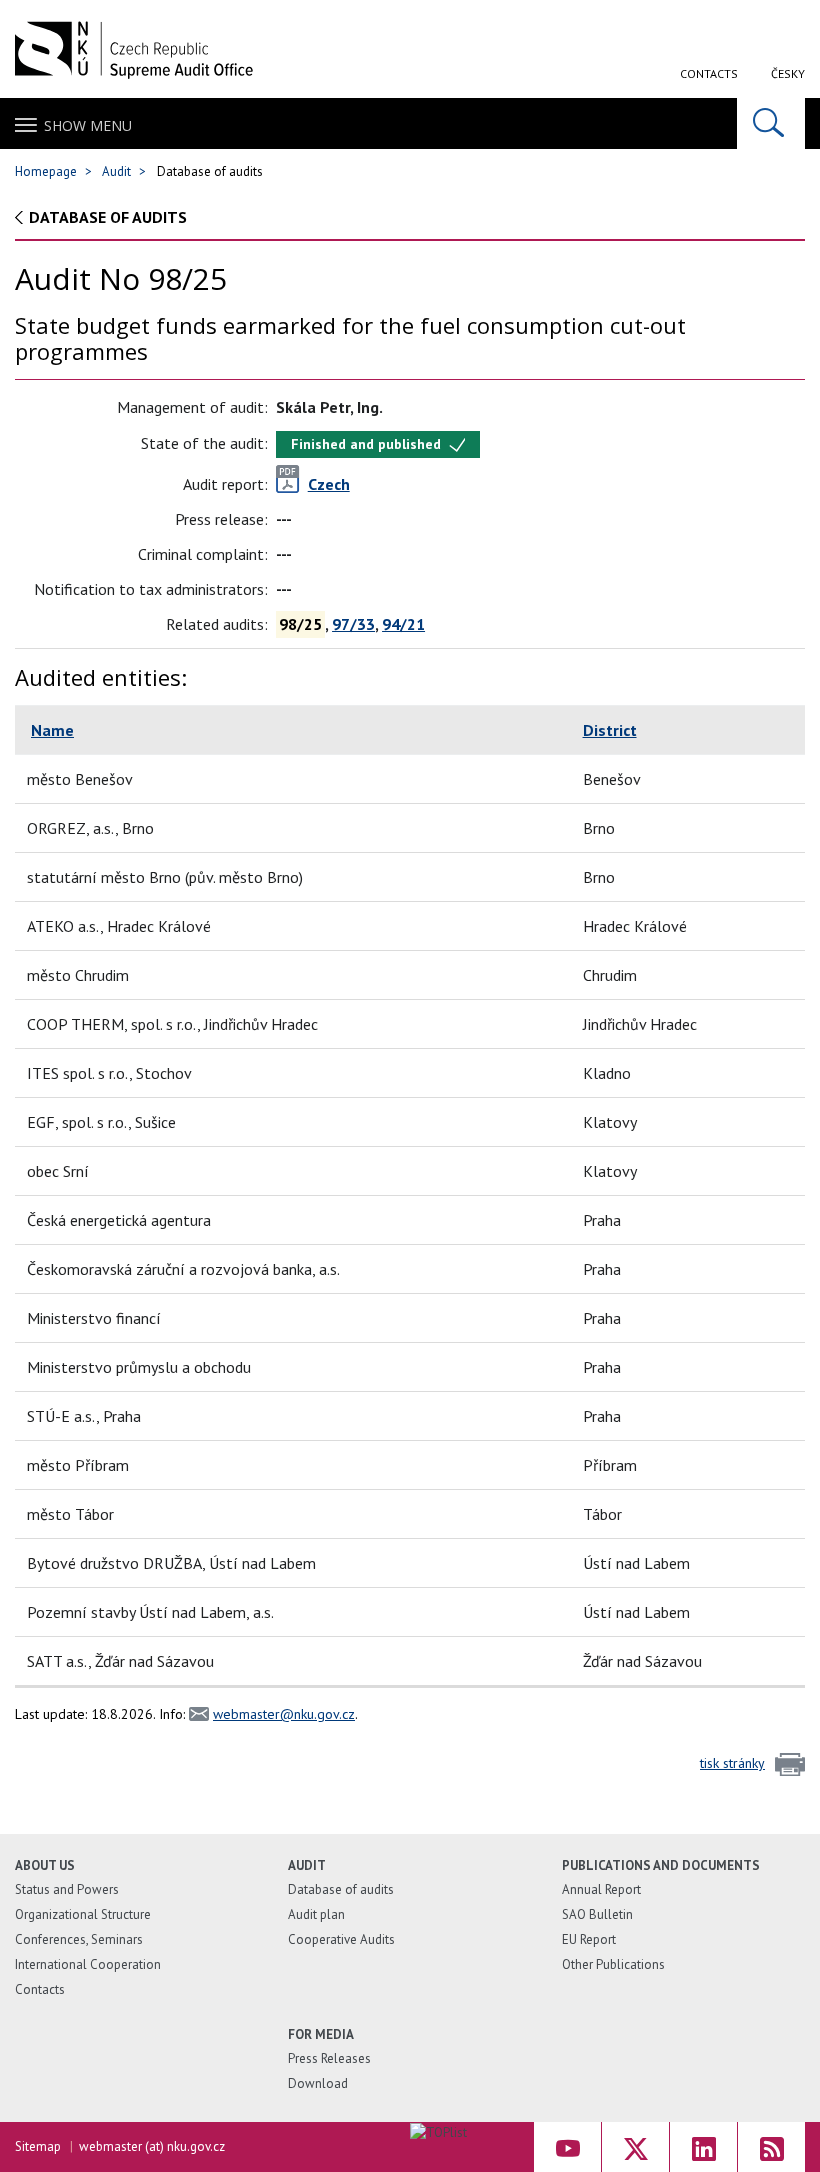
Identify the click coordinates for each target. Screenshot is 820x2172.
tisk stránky (732, 1763)
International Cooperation (88, 1964)
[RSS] (771, 2147)
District (610, 730)
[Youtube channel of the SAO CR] (567, 2147)
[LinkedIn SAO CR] (703, 2147)
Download (318, 2083)
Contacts (709, 73)
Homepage (46, 171)
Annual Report (601, 1889)
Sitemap (38, 2146)
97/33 (353, 624)
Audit (116, 171)
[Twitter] (635, 2147)
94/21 (403, 624)
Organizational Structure (83, 1914)
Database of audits (108, 217)
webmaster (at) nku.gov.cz (152, 2146)
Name (52, 730)
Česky (788, 73)
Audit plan (316, 1914)
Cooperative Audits (341, 1939)
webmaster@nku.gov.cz (284, 1714)
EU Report (589, 1939)
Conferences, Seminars (79, 1939)
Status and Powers (67, 1889)
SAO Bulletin (597, 1914)
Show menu (88, 125)
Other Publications (613, 1964)
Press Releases (329, 2058)
